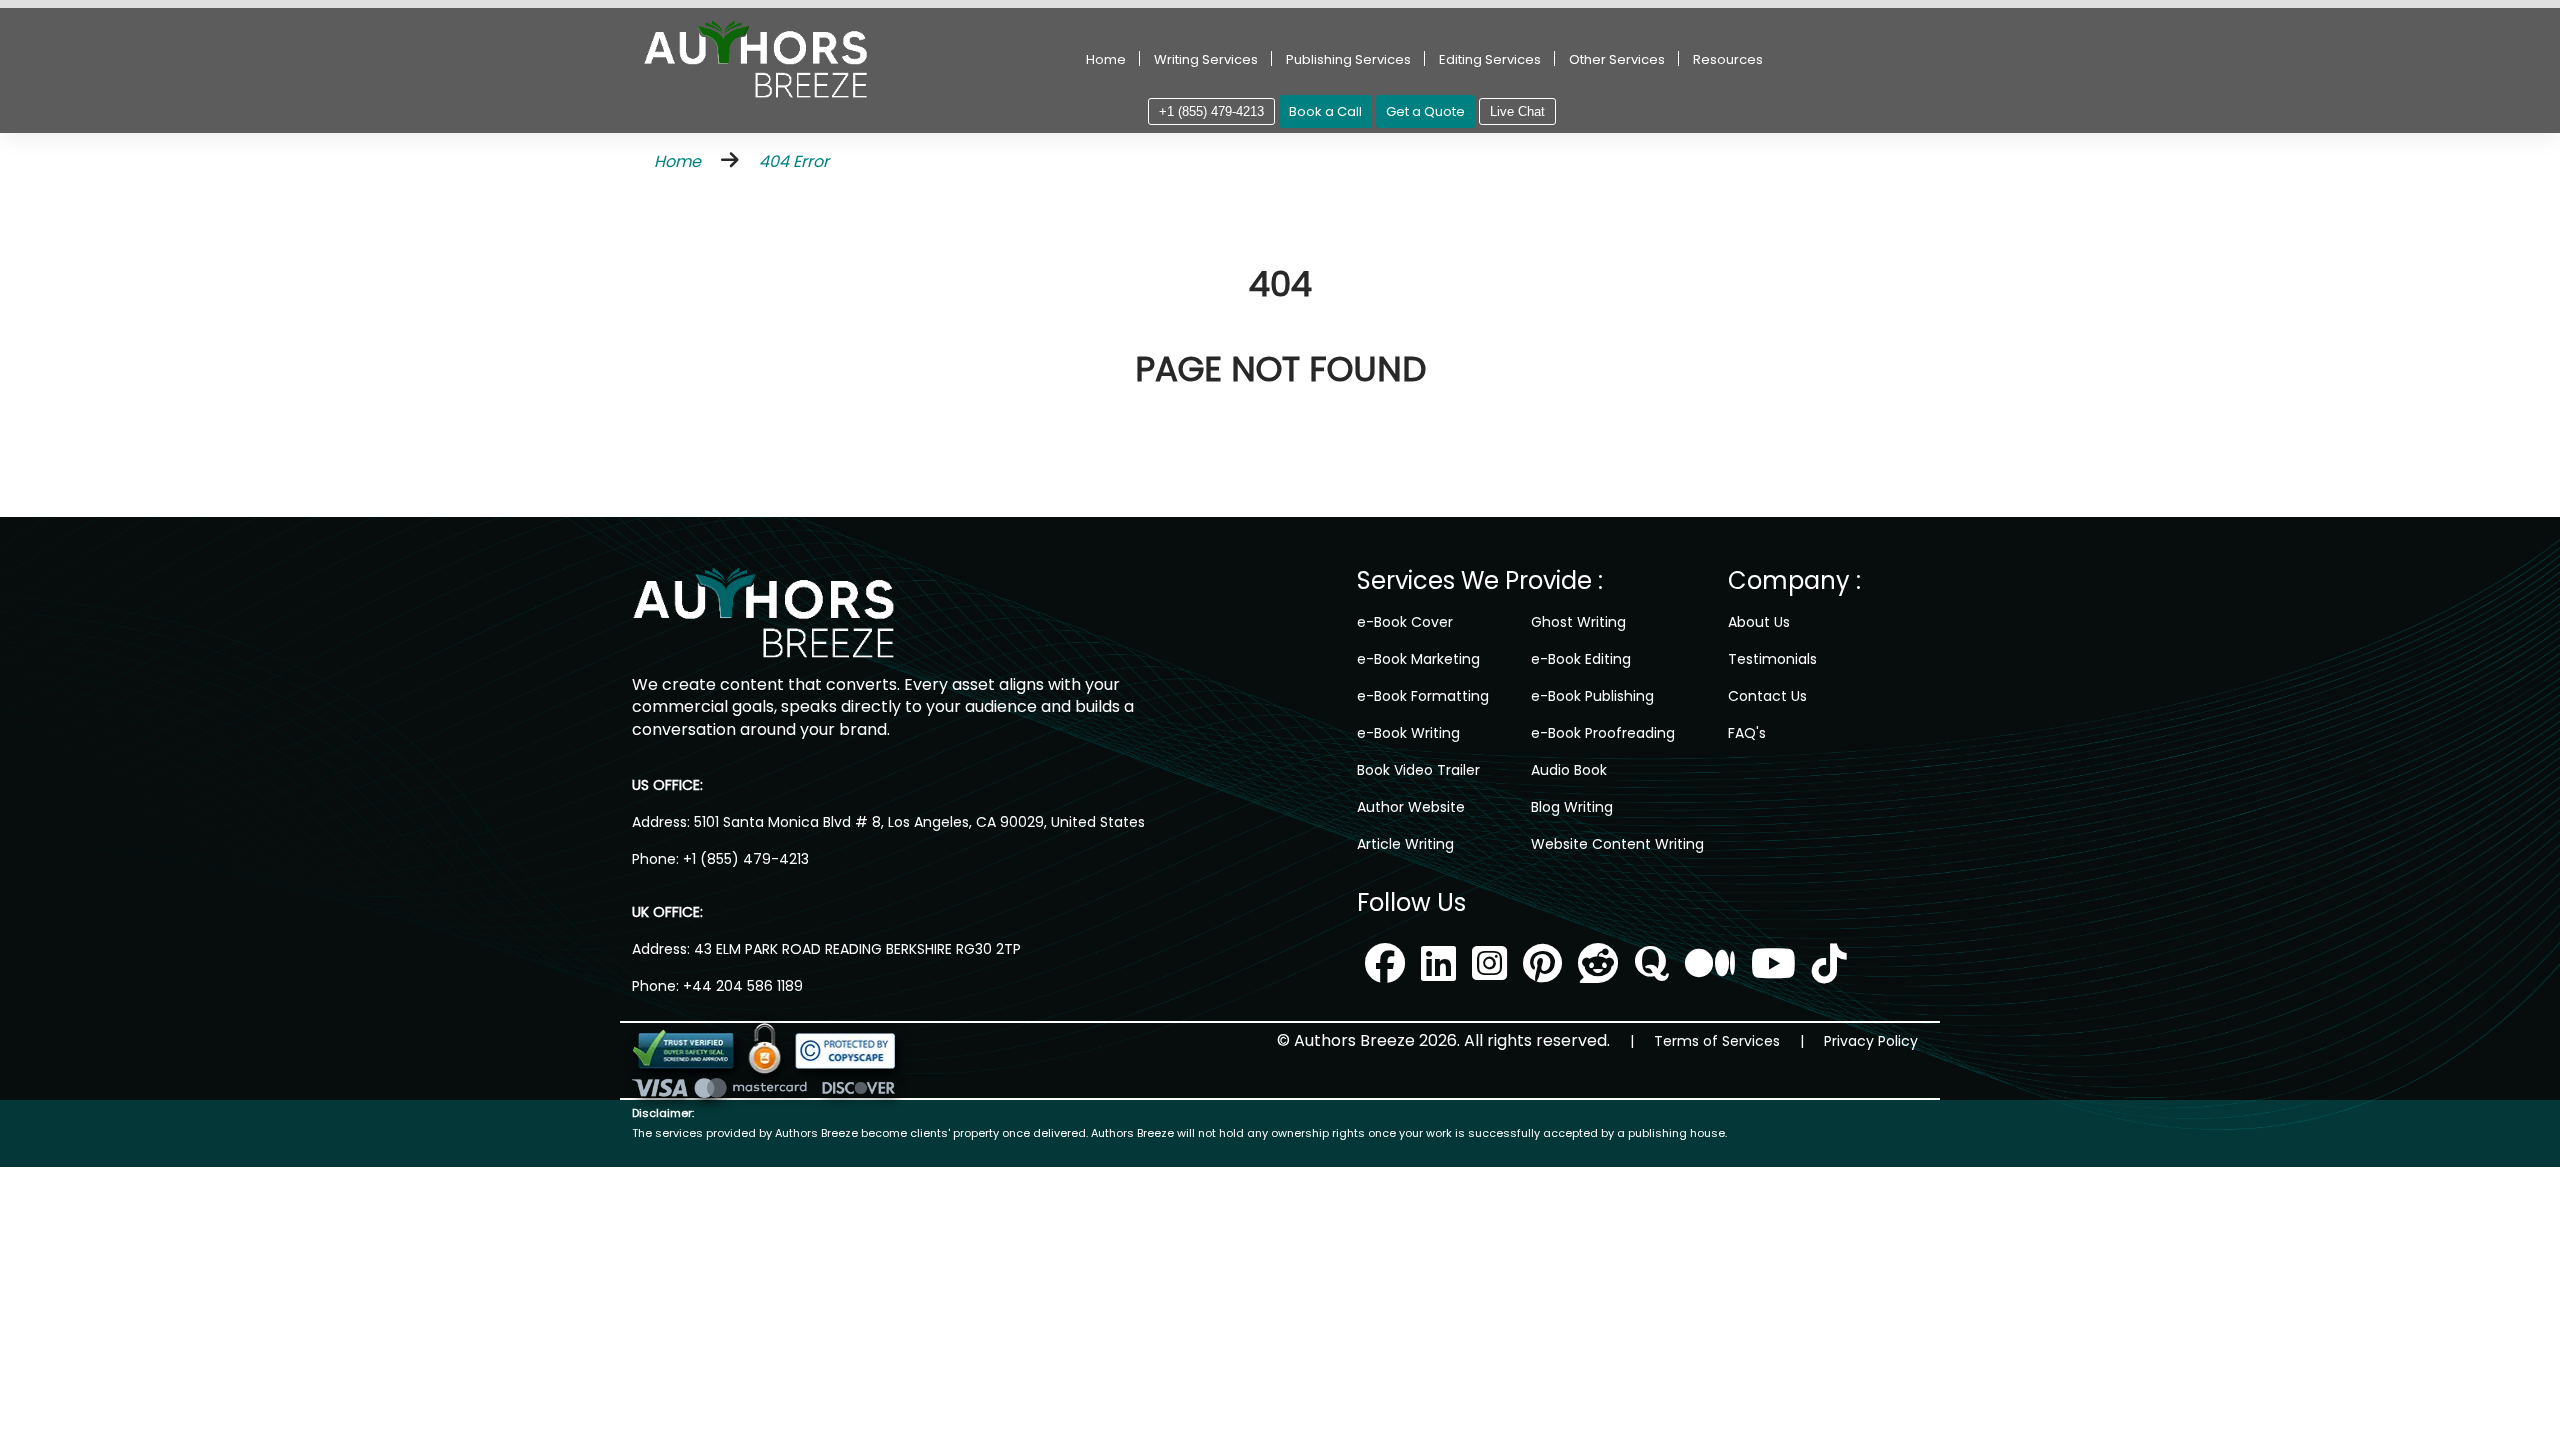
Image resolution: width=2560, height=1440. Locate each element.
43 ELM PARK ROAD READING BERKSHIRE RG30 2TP (855, 949)
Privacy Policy (1871, 1041)
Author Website (1411, 807)
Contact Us (1767, 696)
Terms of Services (1717, 1041)
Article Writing (1405, 844)
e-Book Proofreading (1603, 733)
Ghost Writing (1578, 622)
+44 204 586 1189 (743, 986)
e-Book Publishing (1592, 696)
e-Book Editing (1581, 659)
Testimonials (1772, 659)
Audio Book (1569, 770)
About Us (1759, 622)
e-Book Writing (1408, 733)
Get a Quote (1425, 111)
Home (1106, 59)
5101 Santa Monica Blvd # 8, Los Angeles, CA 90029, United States (917, 822)
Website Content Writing (1617, 844)
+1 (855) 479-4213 (1211, 111)
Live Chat (1517, 111)
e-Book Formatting (1423, 696)
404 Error (794, 161)
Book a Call (1325, 111)
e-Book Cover (1405, 622)
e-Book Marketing (1418, 659)
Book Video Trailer (1418, 770)
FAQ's (1747, 733)
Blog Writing (1572, 807)
